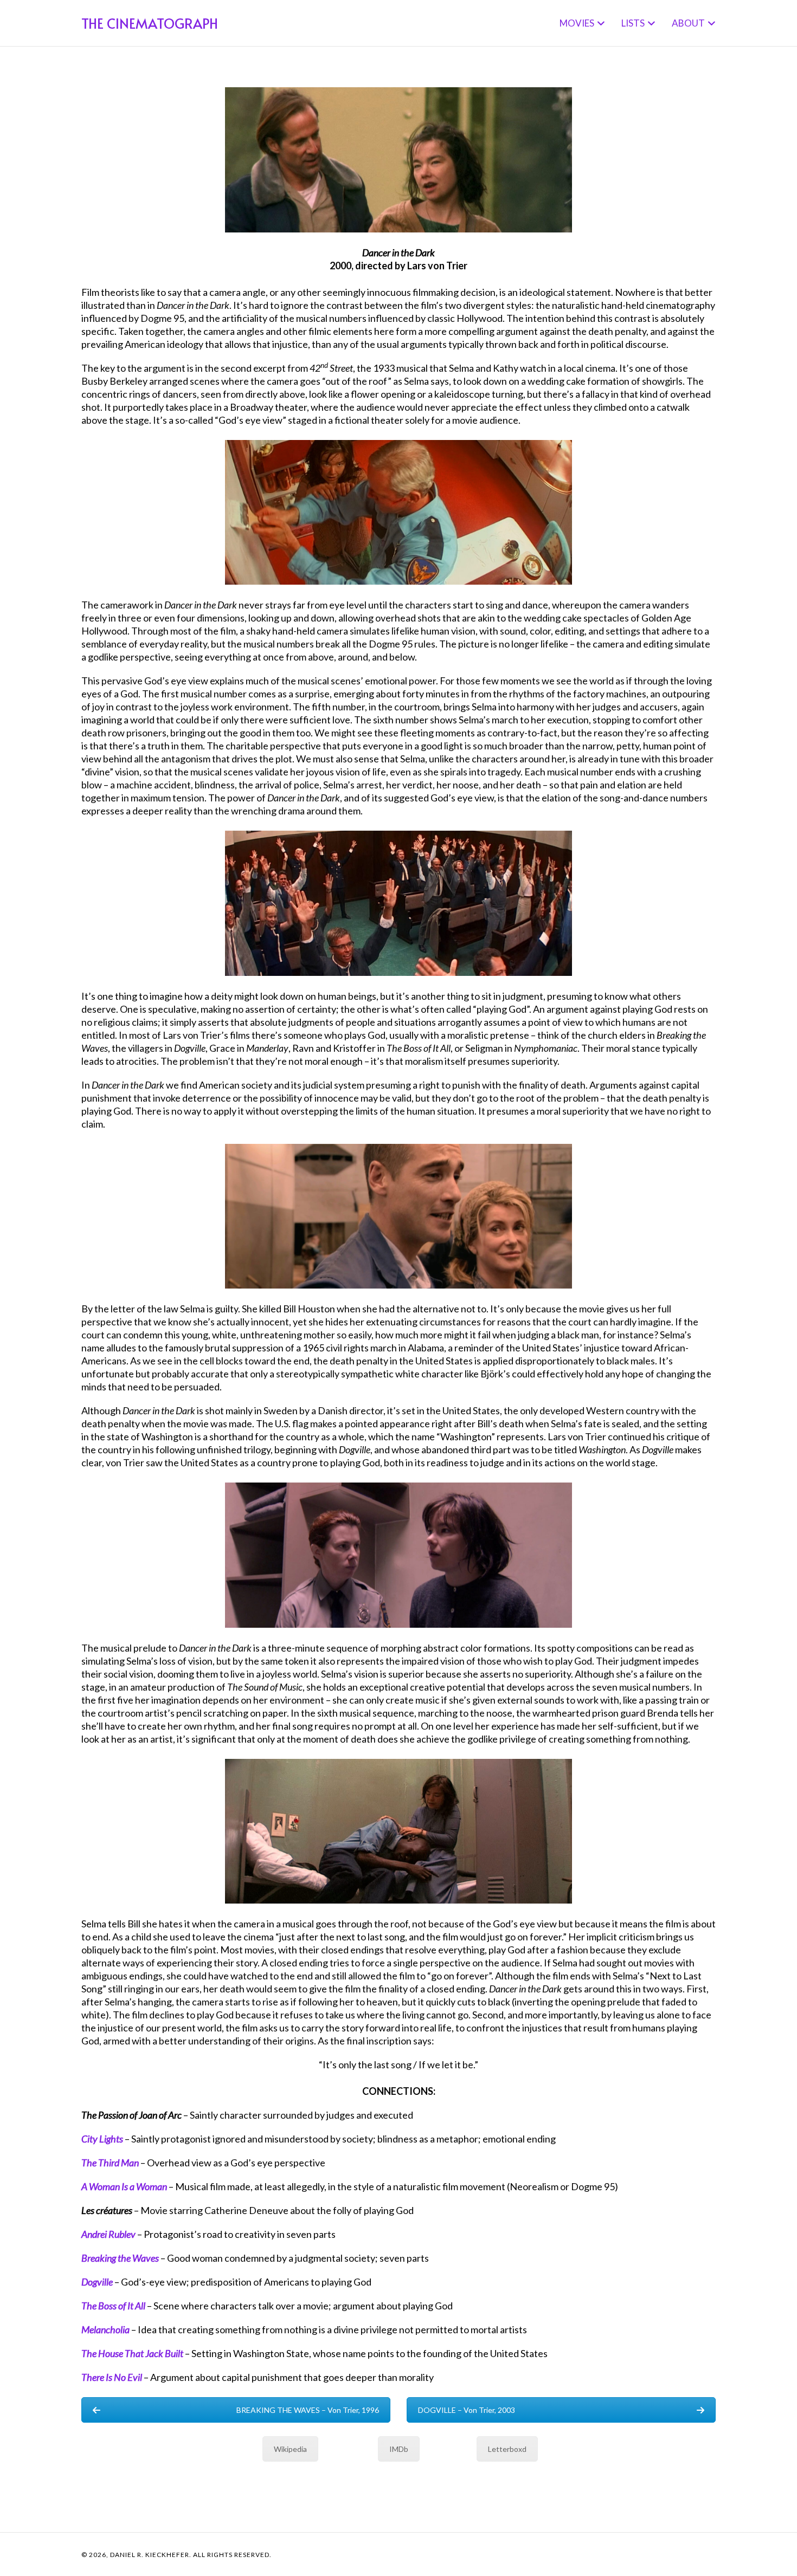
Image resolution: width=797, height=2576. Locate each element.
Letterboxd (507, 2449)
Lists (633, 23)
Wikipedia (290, 2449)
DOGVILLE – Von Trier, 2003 (467, 2410)
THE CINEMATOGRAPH (150, 23)
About (688, 23)
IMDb (399, 2449)
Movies (577, 23)
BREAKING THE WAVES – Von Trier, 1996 (308, 2410)
